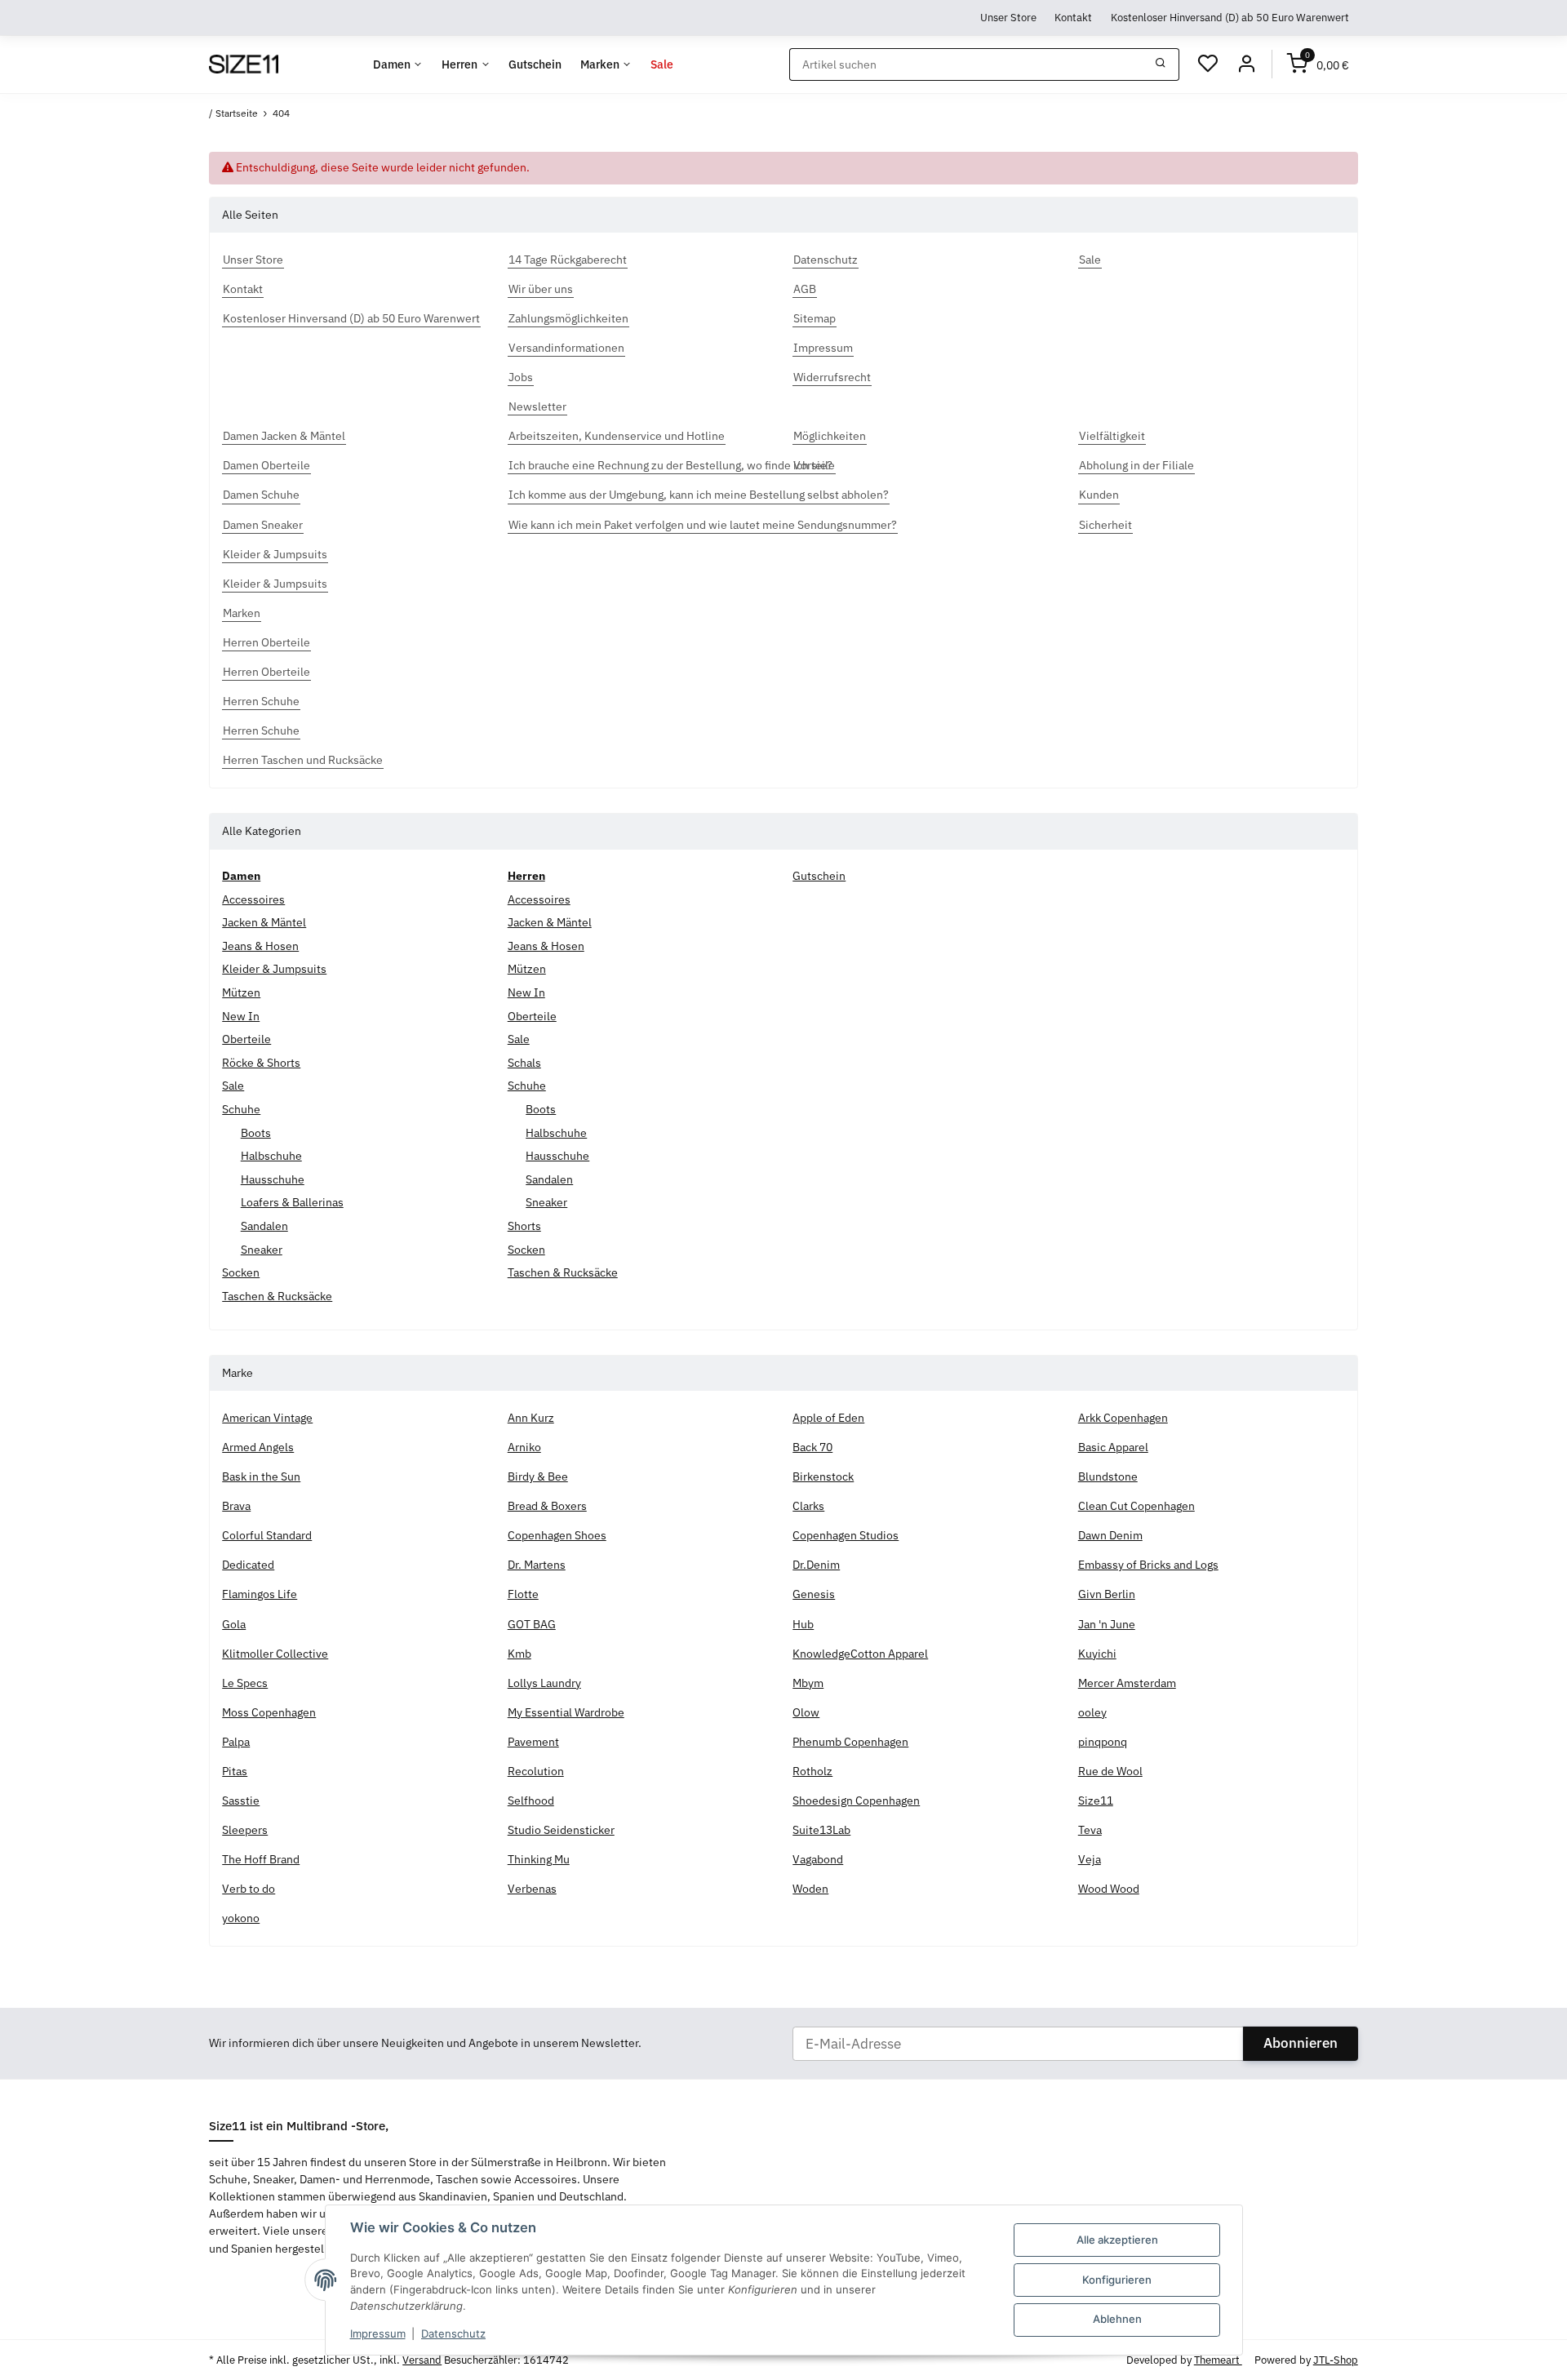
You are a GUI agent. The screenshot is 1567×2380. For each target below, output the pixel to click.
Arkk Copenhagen (1123, 1418)
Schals (524, 1063)
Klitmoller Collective (275, 1654)
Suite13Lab (821, 1830)
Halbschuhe (271, 1156)
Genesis (814, 1594)
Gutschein (819, 876)
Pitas (235, 1771)
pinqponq (1103, 1742)
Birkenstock (823, 1476)
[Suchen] (1161, 64)
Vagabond (818, 1859)
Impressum (378, 2333)
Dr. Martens (537, 1565)
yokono (241, 1918)
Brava (236, 1506)
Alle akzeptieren (1117, 2240)
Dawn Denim (1110, 1535)
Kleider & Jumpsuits (274, 969)
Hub (803, 1624)
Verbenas (532, 1889)
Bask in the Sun (261, 1476)
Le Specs (245, 1683)
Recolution (536, 1771)
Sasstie (241, 1801)
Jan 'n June (1107, 1624)
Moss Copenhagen (269, 1712)
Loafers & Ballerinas (292, 1202)
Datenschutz (453, 2333)
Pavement (533, 1742)
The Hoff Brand (261, 1859)
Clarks (808, 1506)
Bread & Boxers (547, 1506)
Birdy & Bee (538, 1476)
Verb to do (249, 1889)
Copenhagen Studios (846, 1535)
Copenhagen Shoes (557, 1535)
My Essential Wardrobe (566, 1712)
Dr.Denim (816, 1565)
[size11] (243, 64)
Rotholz (812, 1771)
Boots (256, 1133)
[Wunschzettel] (1208, 64)
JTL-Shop (1336, 2360)
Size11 (1096, 1801)
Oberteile (246, 1039)
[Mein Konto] (1246, 64)
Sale (233, 1086)
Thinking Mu (539, 1859)
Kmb (519, 1654)
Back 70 (812, 1447)
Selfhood (531, 1801)
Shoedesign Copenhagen (856, 1801)
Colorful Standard (267, 1535)
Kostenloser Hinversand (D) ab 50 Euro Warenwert (1230, 17)
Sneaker (262, 1250)
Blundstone (1108, 1476)
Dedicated (248, 1565)
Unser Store (1008, 17)
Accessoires (253, 899)
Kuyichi (1097, 1654)
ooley (1092, 1712)
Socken (241, 1272)
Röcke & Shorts (261, 1063)
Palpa (236, 1742)
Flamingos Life (260, 1594)
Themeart (1218, 2360)
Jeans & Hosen (260, 946)
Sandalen (264, 1226)
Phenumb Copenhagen (850, 1742)
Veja (1090, 1859)
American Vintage (267, 1418)
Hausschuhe (273, 1179)
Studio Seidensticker (561, 1830)
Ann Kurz (531, 1418)
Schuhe (241, 1109)
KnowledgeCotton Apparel (860, 1654)
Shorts (524, 1226)
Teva (1090, 1830)
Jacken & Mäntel (264, 922)
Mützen (241, 992)
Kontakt (1073, 17)
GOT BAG (532, 1624)
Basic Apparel (1113, 1447)
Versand (422, 2360)
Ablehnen (1117, 2319)
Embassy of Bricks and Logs (1148, 1565)
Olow (806, 1712)
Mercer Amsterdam (1127, 1683)
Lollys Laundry (544, 1683)
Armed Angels (258, 1447)
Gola (234, 1624)
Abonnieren (1301, 2043)
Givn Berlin (1107, 1594)
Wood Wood (1109, 1889)
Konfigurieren (1117, 2280)
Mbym (808, 1683)
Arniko (524, 1447)
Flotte (523, 1594)
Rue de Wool (1110, 1771)
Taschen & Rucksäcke (277, 1296)
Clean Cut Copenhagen (1136, 1506)
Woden (810, 1889)
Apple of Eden (828, 1418)
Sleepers (245, 1830)
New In (241, 1016)
